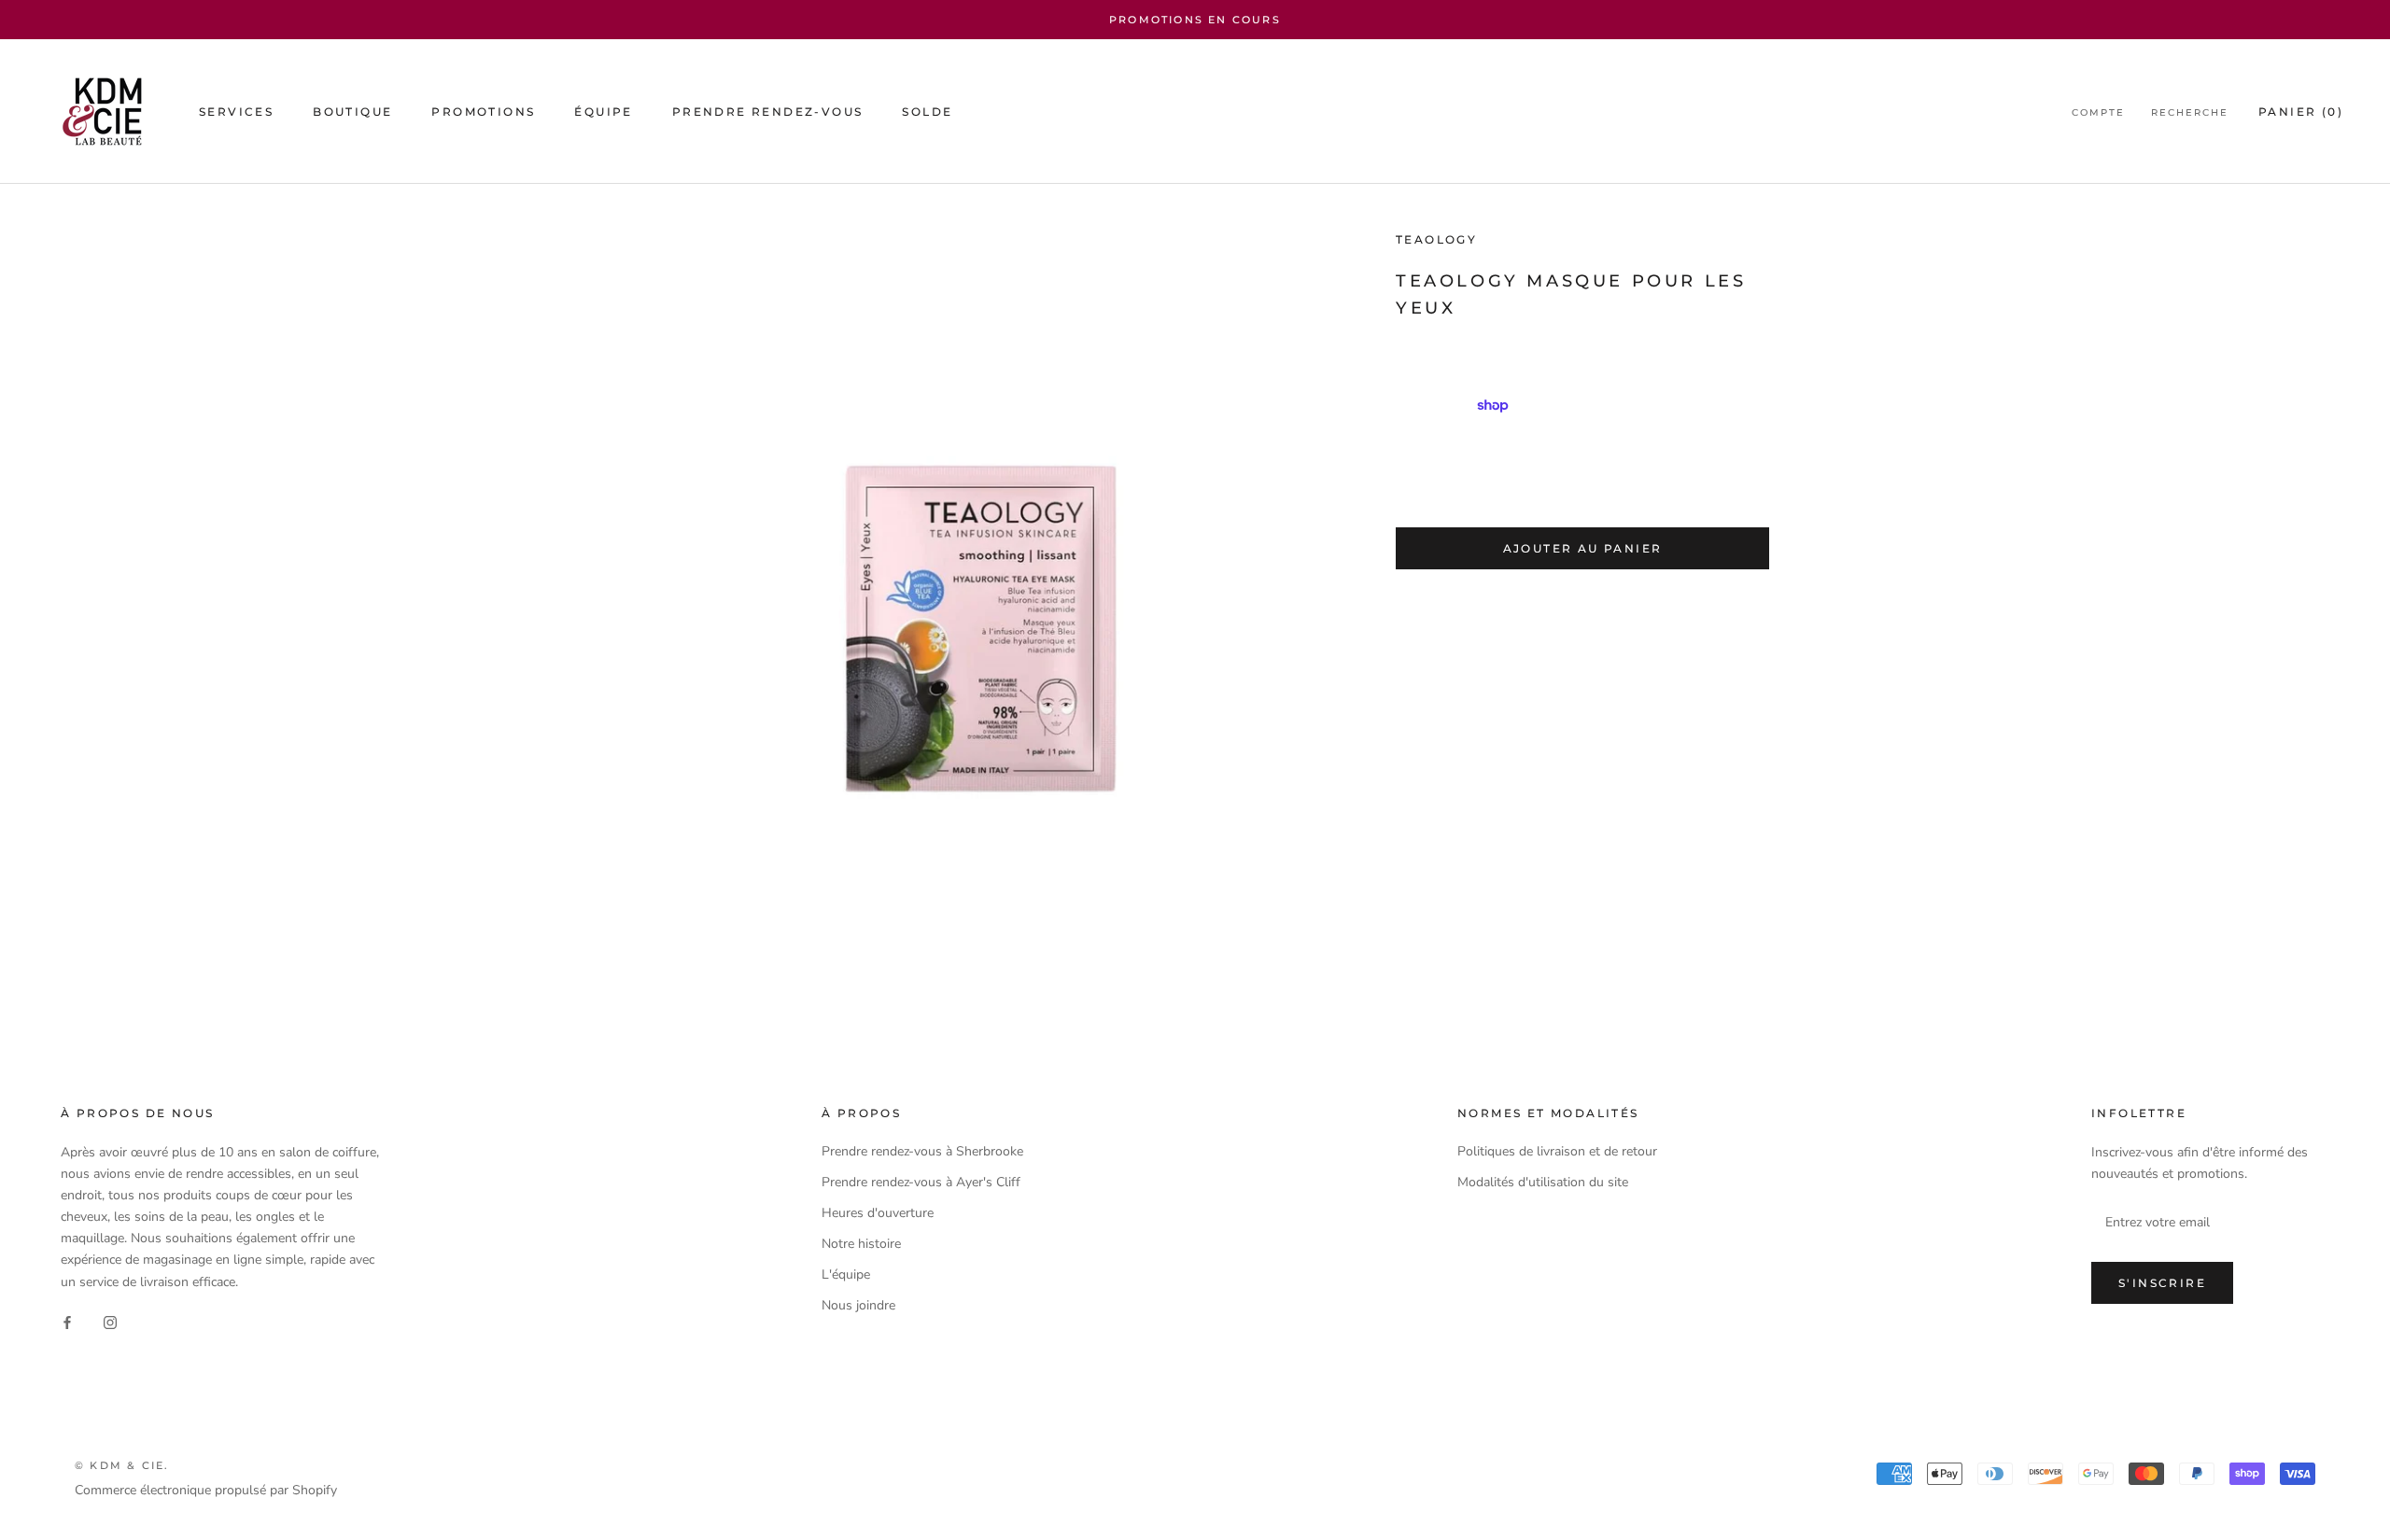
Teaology (1436, 239)
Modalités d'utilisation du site (1543, 1182)
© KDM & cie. (122, 1465)
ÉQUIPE (603, 112)
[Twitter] (1511, 600)
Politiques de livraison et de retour (1557, 1151)
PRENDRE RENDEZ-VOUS (768, 112)
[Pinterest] (1536, 600)
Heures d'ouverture (878, 1213)
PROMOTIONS (483, 112)
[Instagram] (110, 1322)
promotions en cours (1195, 20)
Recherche (2190, 112)
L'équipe (846, 1274)
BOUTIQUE (352, 112)
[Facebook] (1487, 600)
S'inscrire (2162, 1283)
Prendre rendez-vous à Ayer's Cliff (921, 1182)
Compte (2098, 112)
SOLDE (927, 112)
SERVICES (236, 112)
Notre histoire (861, 1244)
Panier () (2301, 112)
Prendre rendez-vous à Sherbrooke (922, 1151)
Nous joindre (858, 1305)
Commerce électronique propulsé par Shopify (206, 1490)
